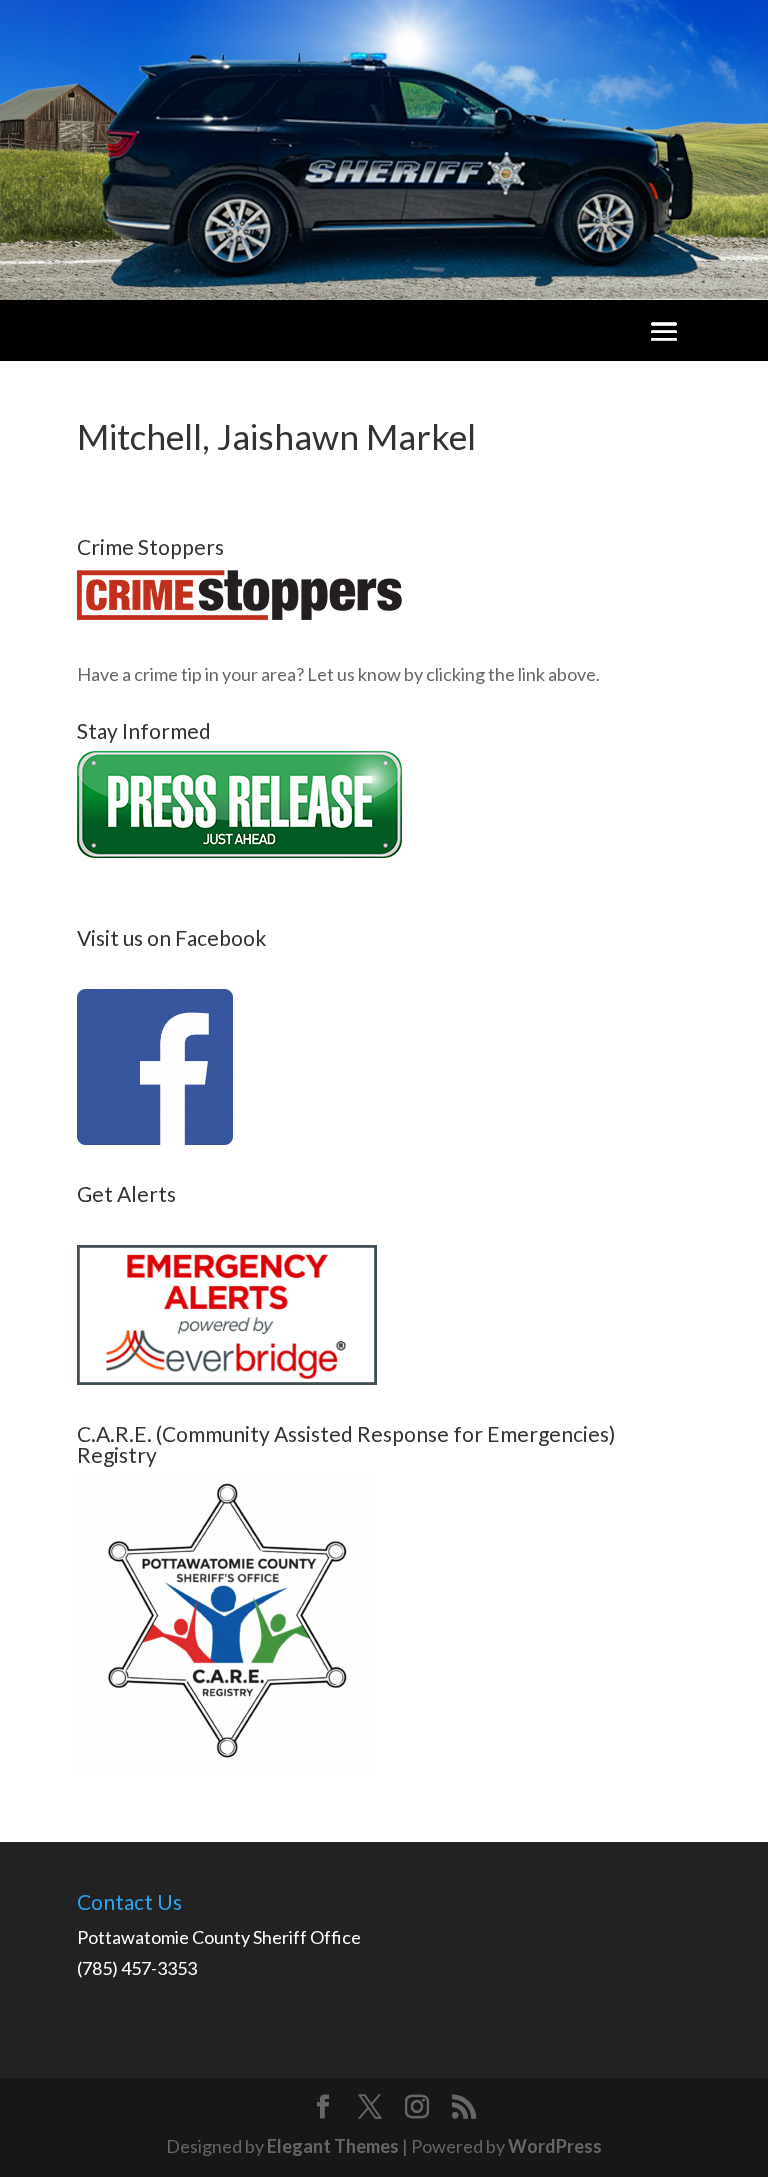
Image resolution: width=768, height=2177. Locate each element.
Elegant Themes (333, 2146)
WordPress (555, 2146)
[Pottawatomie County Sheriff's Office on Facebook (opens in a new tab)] (155, 1138)
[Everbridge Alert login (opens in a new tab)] (227, 1378)
